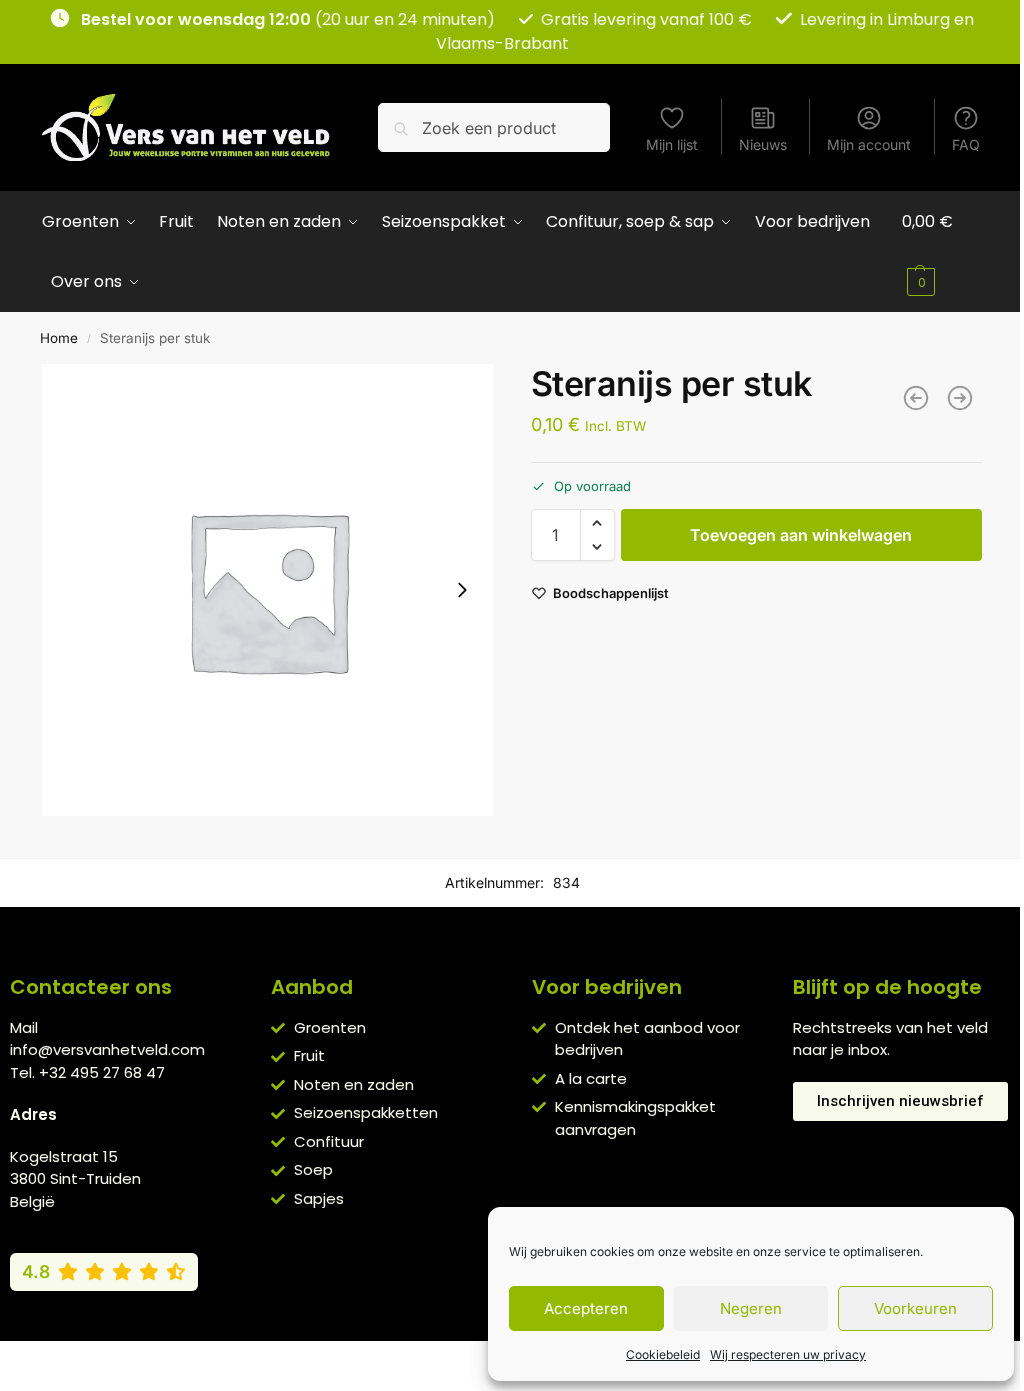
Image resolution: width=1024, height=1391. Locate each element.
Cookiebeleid (663, 1354)
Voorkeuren (915, 1308)
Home (59, 338)
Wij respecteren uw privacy (788, 1354)
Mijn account (869, 144)
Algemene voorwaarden (341, 1361)
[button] (942, 252)
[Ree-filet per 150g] (916, 398)
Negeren (751, 1308)
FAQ (966, 144)
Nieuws (763, 144)
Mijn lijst (672, 144)
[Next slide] (462, 590)
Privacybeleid (483, 1361)
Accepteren (586, 1308)
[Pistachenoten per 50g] (960, 398)
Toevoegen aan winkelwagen (801, 535)
